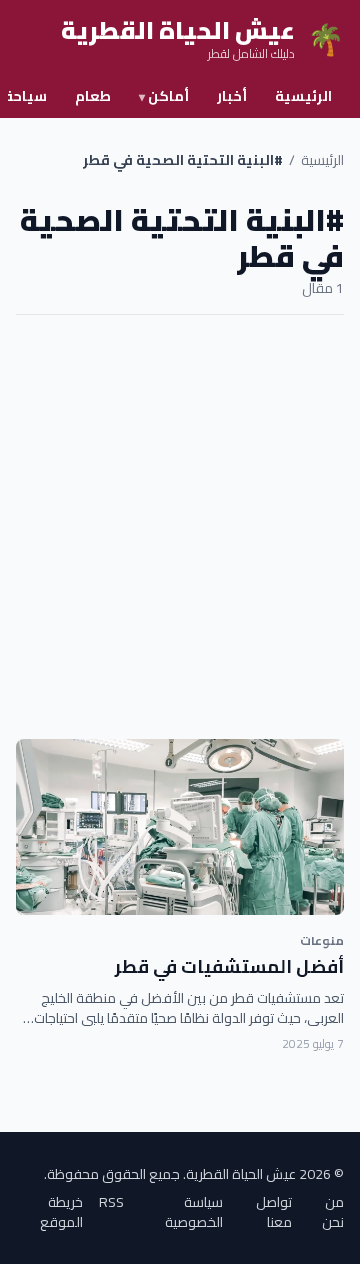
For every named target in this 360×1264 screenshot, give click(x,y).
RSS (111, 1203)
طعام (93, 96)
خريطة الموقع (61, 1212)
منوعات (322, 940)
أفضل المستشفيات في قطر (229, 966)
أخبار (232, 96)
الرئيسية (303, 96)
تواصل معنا (274, 1212)
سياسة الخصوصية (194, 1212)
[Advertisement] (180, 527)
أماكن (164, 96)
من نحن (333, 1212)
